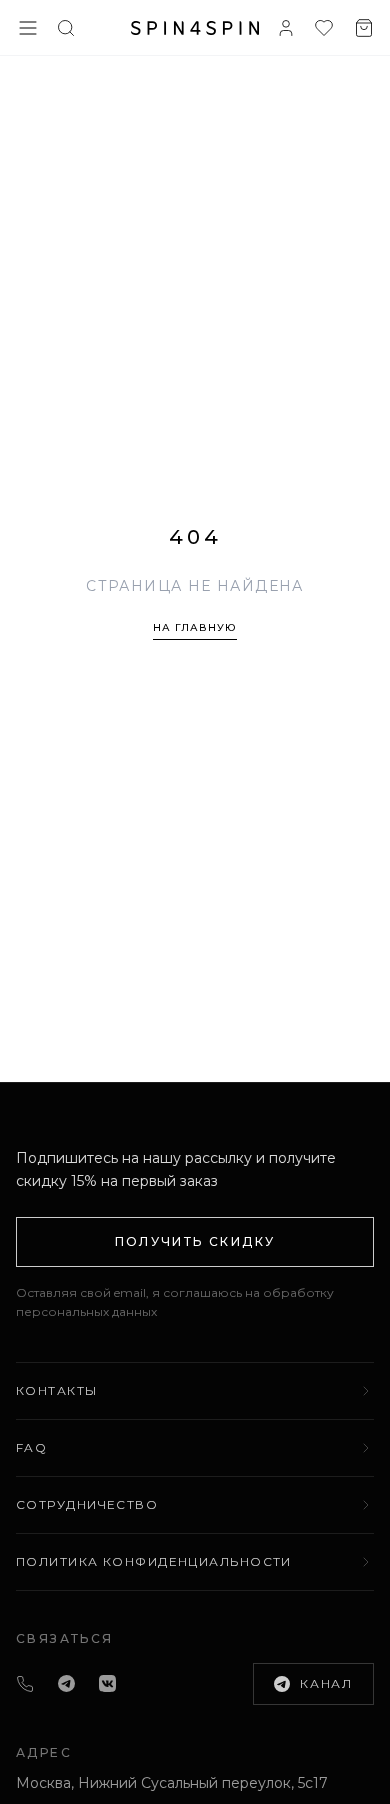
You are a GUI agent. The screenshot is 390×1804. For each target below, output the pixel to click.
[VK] (107, 1683)
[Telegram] (66, 1683)
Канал (326, 1683)
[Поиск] (66, 28)
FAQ (31, 1447)
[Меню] (28, 28)
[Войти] (286, 28)
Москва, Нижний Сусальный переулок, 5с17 (172, 1783)
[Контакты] (25, 1684)
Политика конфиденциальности (154, 1561)
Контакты (57, 1390)
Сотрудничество (87, 1504)
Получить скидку (195, 1241)
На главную (195, 627)
